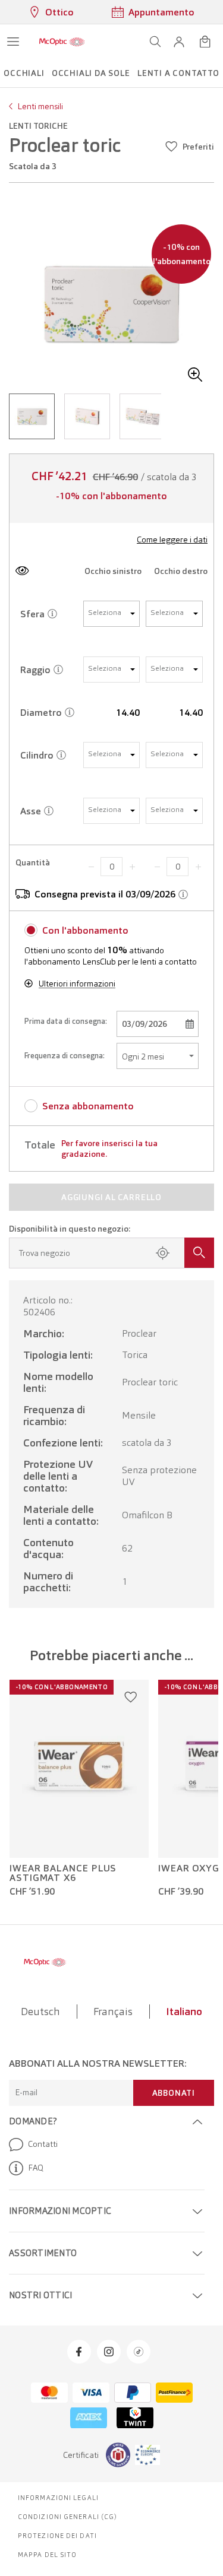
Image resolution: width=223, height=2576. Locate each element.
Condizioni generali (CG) (67, 2517)
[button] (179, 42)
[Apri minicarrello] (205, 42)
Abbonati (174, 2093)
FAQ (36, 2168)
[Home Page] (62, 42)
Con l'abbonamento (85, 930)
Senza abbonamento (88, 1106)
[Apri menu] (13, 42)
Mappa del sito (47, 2555)
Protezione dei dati (57, 2536)
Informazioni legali (58, 2498)
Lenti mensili (40, 106)
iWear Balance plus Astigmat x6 (63, 1873)
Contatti (43, 2144)
